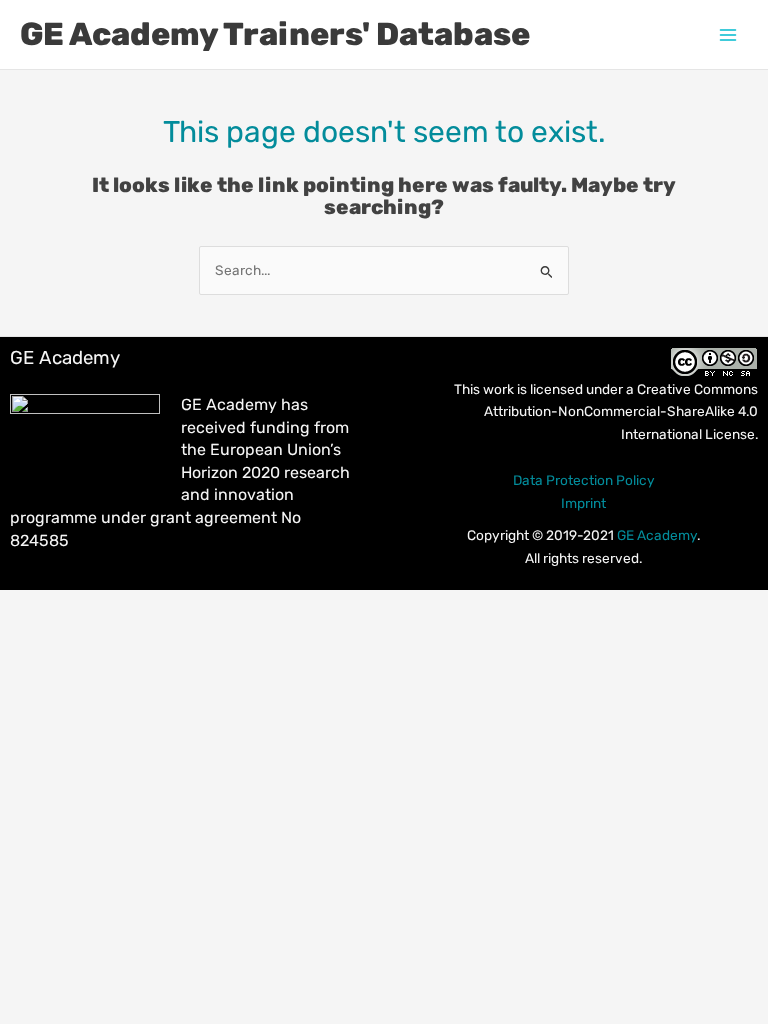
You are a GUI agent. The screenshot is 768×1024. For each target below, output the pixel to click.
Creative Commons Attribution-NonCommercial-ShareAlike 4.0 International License (621, 411)
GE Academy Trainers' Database (275, 34)
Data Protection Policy (584, 480)
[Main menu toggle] (728, 34)
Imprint (583, 503)
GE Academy (657, 535)
